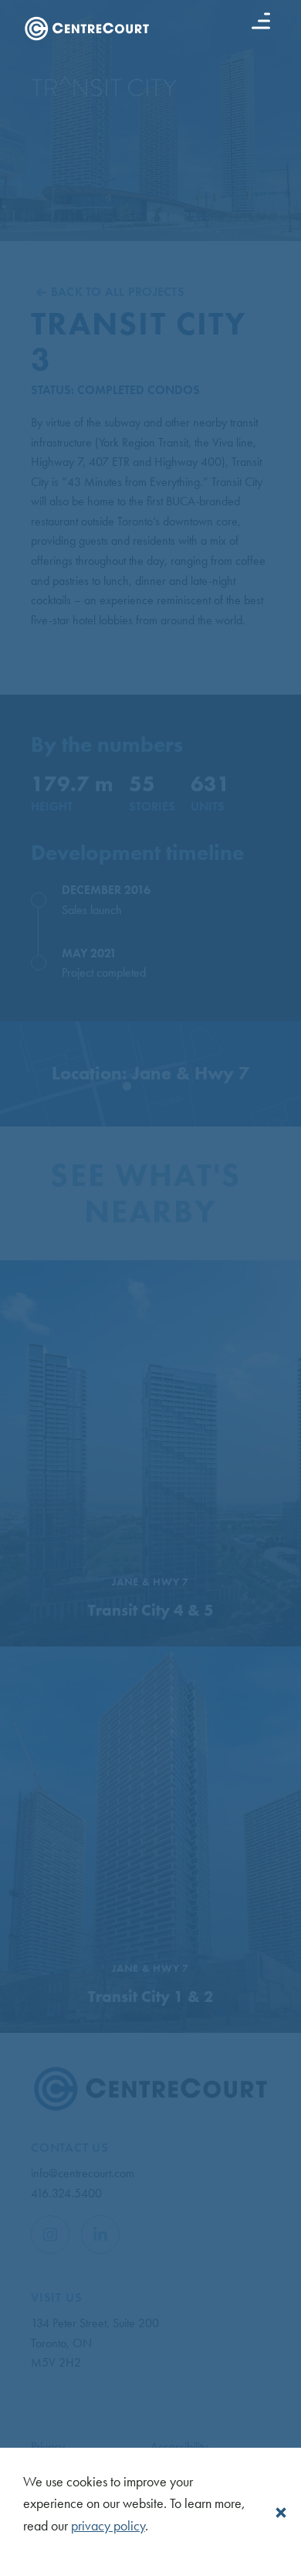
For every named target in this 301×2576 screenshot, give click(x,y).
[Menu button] (261, 21)
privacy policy (108, 2525)
